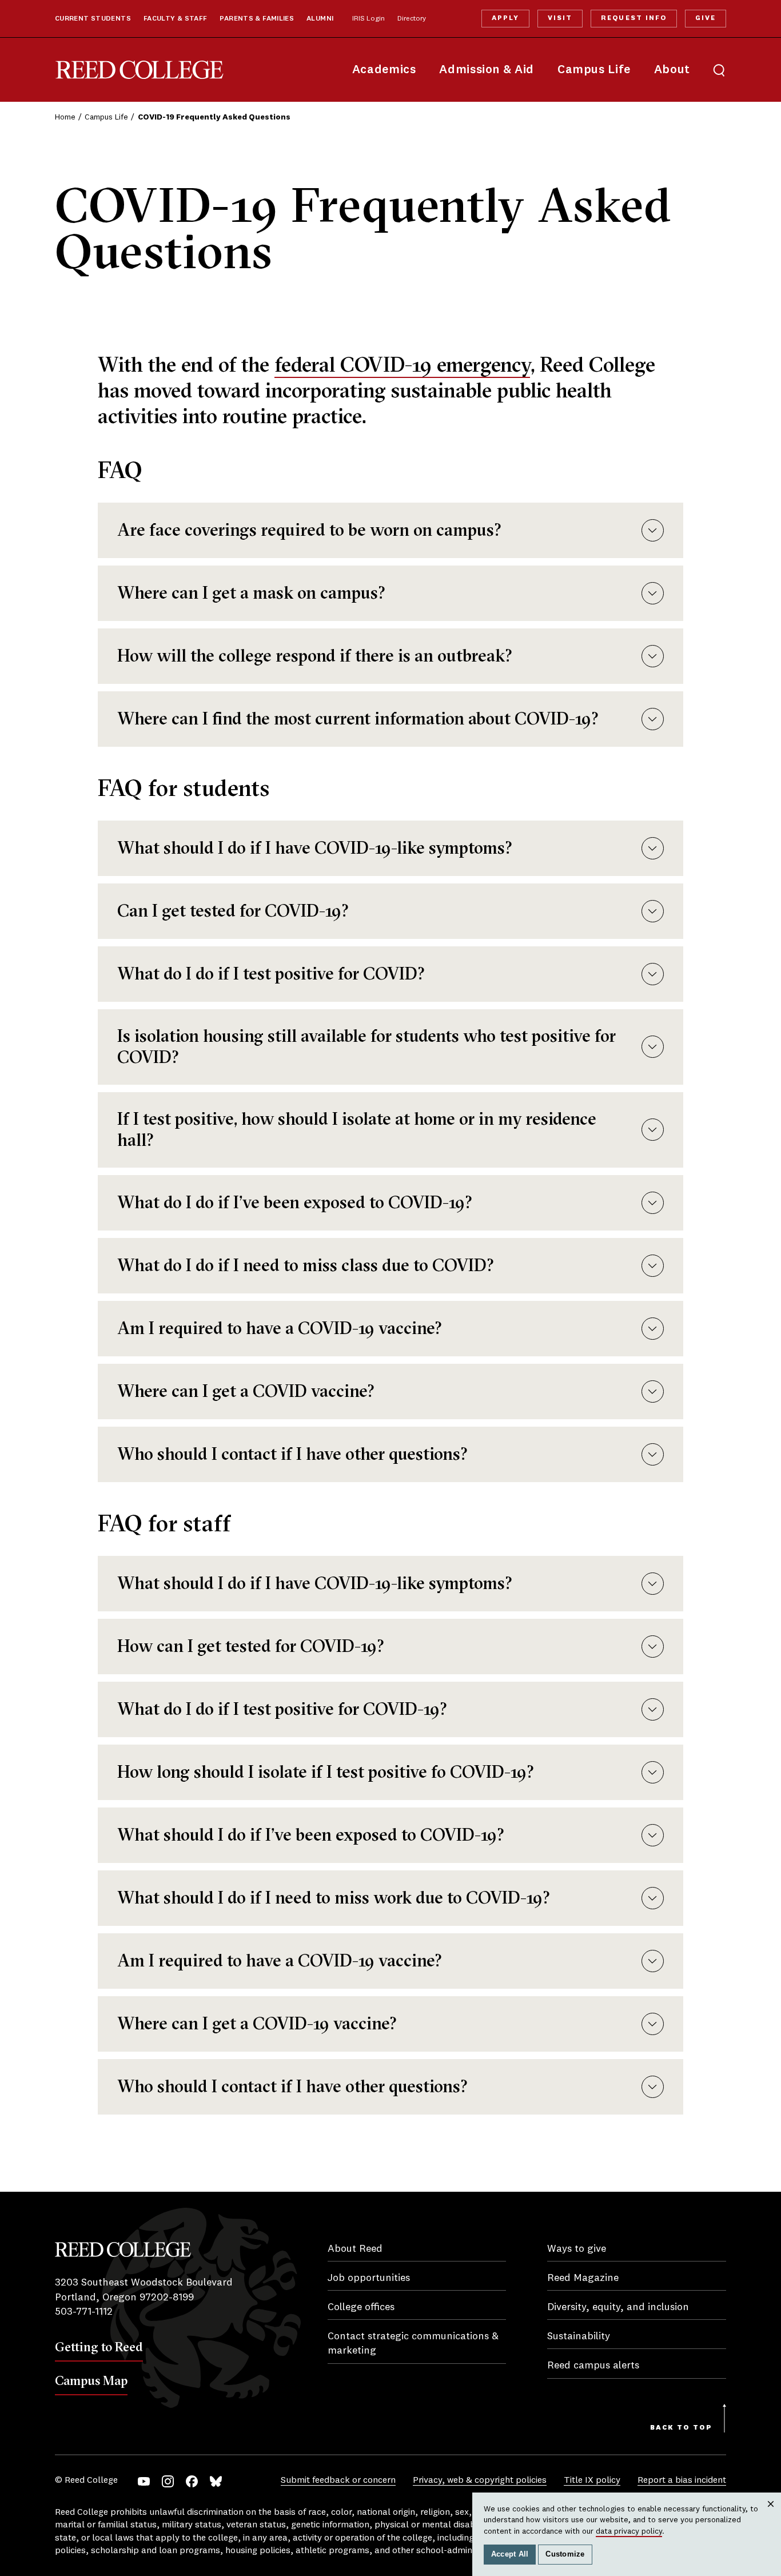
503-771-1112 (84, 2312)
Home (65, 117)
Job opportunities (369, 2278)
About (672, 70)
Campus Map (91, 2380)
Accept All (510, 2554)
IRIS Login (368, 19)
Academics (384, 70)
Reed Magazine (583, 2278)
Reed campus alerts (593, 2366)
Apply (505, 18)
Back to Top (681, 2428)
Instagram (168, 2481)
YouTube (144, 2481)
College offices (361, 2307)
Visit (560, 18)
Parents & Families (257, 19)
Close (771, 2515)
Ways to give (577, 2249)
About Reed (355, 2249)
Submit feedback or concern (338, 2481)
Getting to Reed (99, 2347)
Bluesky (216, 2481)
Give (706, 18)
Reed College (140, 70)
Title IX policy (592, 2481)
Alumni (320, 19)
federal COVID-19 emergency (402, 364)
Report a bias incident (682, 2481)
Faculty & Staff (176, 19)
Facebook (192, 2481)
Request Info (633, 18)
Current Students (93, 19)
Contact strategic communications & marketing (413, 2344)
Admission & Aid (486, 70)
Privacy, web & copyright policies (480, 2481)
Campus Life (594, 70)
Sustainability (579, 2336)
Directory (412, 19)
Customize (565, 2554)
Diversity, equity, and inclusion (618, 2307)
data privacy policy (629, 2531)
